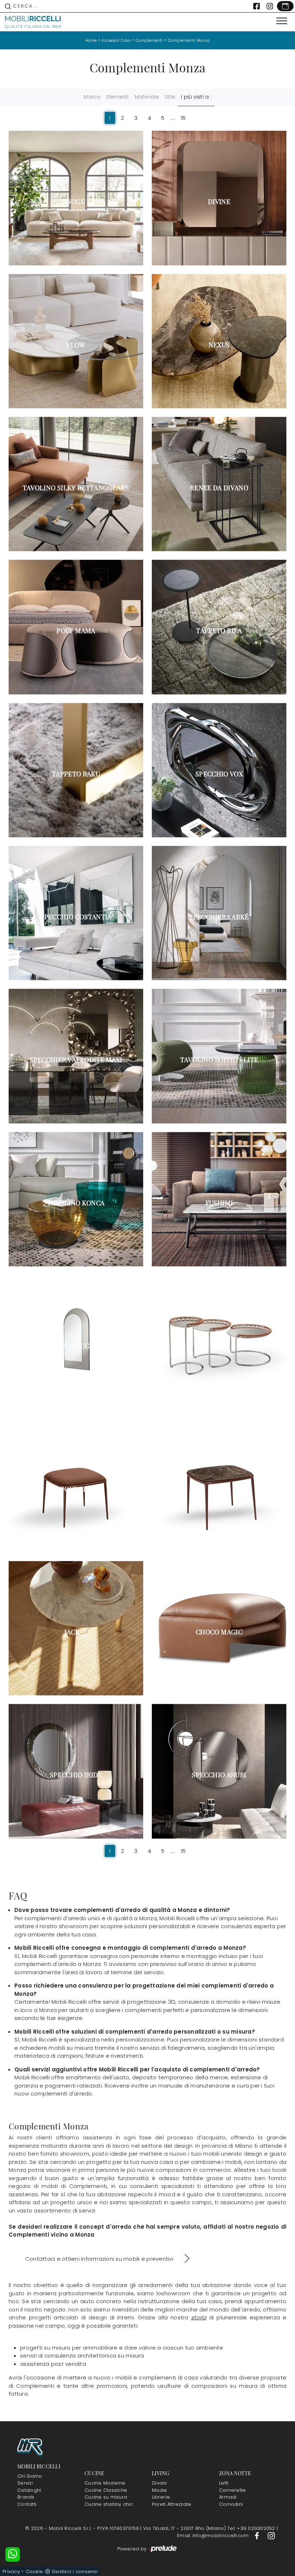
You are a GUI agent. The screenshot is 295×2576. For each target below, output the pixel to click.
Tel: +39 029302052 (252, 2528)
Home (91, 40)
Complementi (149, 40)
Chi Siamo (30, 2476)
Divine (219, 202)
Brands (26, 2497)
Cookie (35, 2572)
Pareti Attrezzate (171, 2504)
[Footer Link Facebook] (258, 2536)
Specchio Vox (219, 774)
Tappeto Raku (76, 774)
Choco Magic (219, 1632)
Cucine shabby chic (109, 2504)
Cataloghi (29, 2490)
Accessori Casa (116, 40)
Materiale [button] (147, 97)
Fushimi (219, 1203)
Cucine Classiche (106, 2490)
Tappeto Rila (219, 631)
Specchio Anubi (219, 1775)
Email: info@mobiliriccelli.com (214, 2536)
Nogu (76, 202)
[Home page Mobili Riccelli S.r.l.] (33, 22)
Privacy (11, 2572)
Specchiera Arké (219, 917)
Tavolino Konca (76, 1203)
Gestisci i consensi (75, 2572)
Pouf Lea (76, 1489)
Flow (76, 345)
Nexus (219, 345)
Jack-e (76, 1632)
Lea (219, 1489)
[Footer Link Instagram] (271, 2536)
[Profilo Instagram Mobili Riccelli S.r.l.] (270, 6)
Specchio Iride (76, 1775)
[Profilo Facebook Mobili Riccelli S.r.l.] (257, 6)
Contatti (27, 2504)
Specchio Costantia (76, 917)
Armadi (228, 2497)
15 (183, 118)
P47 (219, 1346)
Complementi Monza (189, 40)
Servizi (25, 2483)
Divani (159, 2483)
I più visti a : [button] (196, 97)
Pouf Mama (76, 631)
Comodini (231, 2504)
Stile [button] (170, 97)
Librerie (161, 2497)
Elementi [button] (118, 97)
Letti (224, 2483)
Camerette (232, 2490)
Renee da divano (219, 488)
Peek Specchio (76, 1346)
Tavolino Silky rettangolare (76, 488)
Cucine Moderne (105, 2483)
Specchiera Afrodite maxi (76, 1060)
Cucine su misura (106, 2497)
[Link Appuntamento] (285, 6)
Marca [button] (92, 97)
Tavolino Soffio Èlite (219, 1060)
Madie (159, 2490)
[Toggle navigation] (282, 21)
